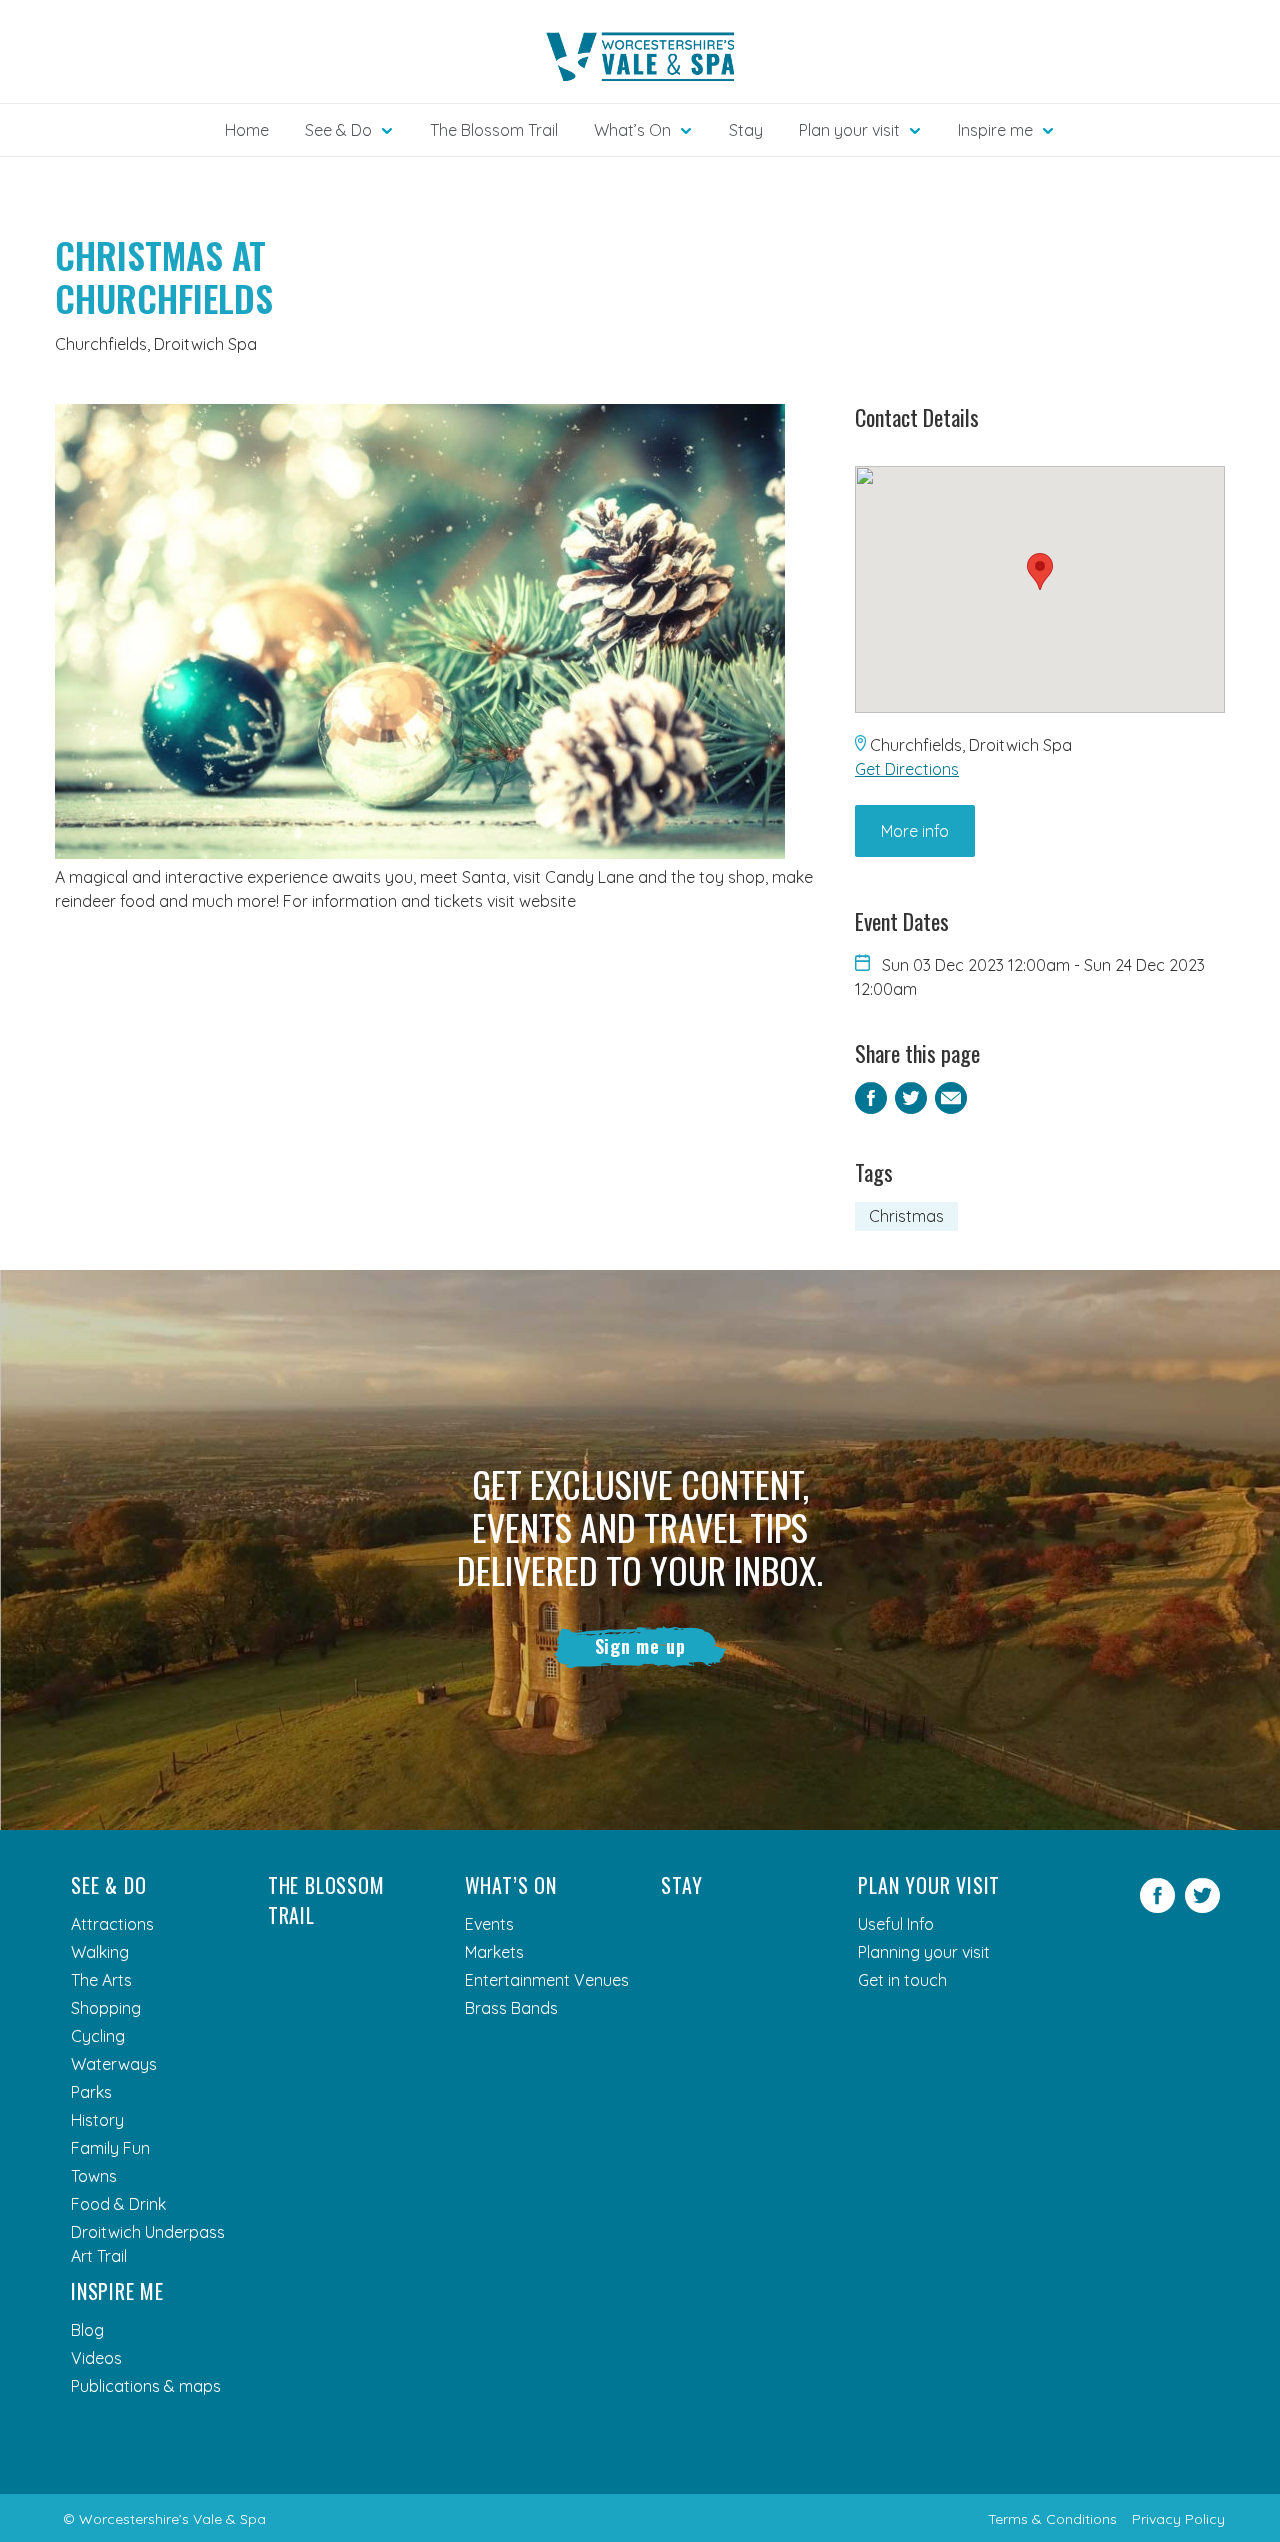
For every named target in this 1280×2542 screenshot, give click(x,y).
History (97, 2120)
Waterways (114, 2064)
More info (915, 831)
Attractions (112, 1924)
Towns (94, 2176)
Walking (100, 1952)
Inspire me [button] (995, 130)
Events (489, 1924)
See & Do (108, 1885)
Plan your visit (929, 1885)
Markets (494, 1952)
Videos (96, 2358)
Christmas (906, 1216)
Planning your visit (924, 1952)
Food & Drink (118, 2204)
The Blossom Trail (494, 130)
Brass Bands (511, 2008)
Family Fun (110, 2148)
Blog (87, 2330)
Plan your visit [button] (849, 130)
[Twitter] (1202, 1907)
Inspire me (117, 2291)
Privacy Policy (1178, 2519)
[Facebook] (1157, 1907)
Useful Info (896, 1924)
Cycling (98, 2036)
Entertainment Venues (547, 1980)
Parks (91, 2092)
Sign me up (640, 1646)
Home (247, 130)
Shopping (106, 2008)
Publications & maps (146, 2386)
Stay (746, 130)
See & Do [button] (338, 130)
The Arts (101, 1980)
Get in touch (902, 1980)
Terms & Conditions (1052, 2519)
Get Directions (907, 769)
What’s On (511, 1885)
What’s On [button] (632, 130)
